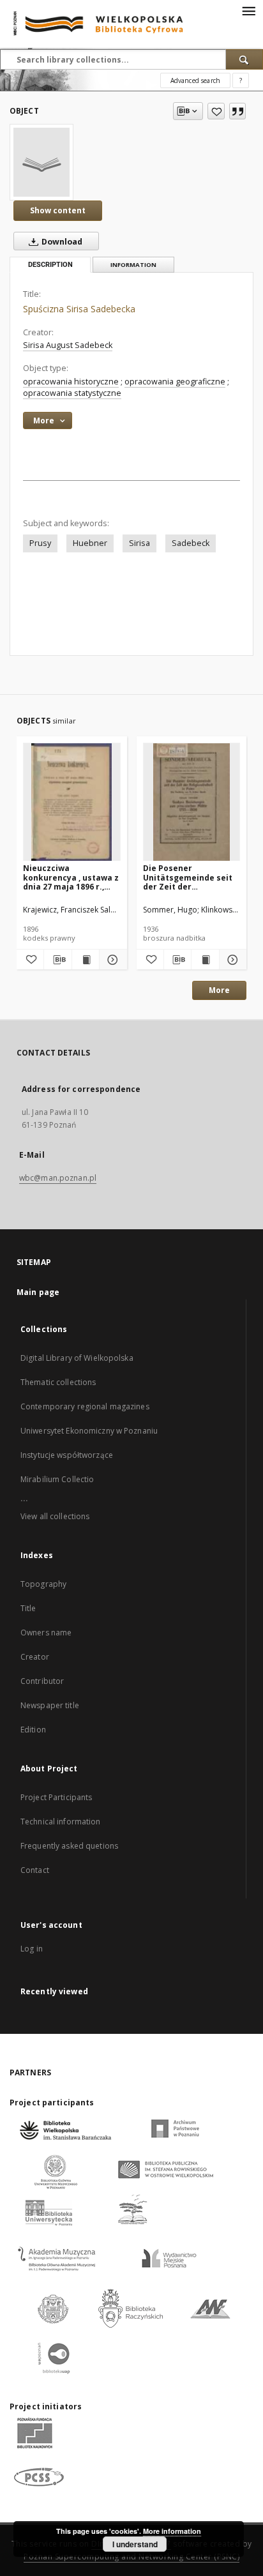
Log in (32, 1949)
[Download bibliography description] (57, 960)
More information (172, 2531)
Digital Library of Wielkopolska (77, 1358)
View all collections (55, 1516)
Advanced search (195, 80)
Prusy (40, 543)
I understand (135, 2544)
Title (28, 1608)
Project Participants (56, 1797)
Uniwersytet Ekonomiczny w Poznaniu (89, 1431)
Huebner (90, 543)
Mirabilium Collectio (57, 1479)
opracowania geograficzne (175, 382)
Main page (38, 1292)
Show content (58, 210)
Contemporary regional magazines (85, 1406)
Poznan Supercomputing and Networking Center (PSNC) (131, 2557)
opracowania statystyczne (72, 393)
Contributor (42, 1681)
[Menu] (248, 10)
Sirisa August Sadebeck (68, 345)
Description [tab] (50, 265)
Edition (33, 1730)
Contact (35, 1870)
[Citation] (237, 111)
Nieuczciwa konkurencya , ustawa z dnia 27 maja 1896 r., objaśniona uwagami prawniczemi (71, 877)
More (219, 990)
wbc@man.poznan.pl (58, 1178)
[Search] (244, 59)
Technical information (61, 1822)
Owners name (46, 1633)
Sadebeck (191, 543)
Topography (43, 1584)
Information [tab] (133, 265)
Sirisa (139, 543)
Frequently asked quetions (69, 1846)
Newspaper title (50, 1705)
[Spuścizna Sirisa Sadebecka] (41, 162)
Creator (35, 1657)
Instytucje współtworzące (67, 1455)
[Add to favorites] (216, 111)
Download (61, 242)
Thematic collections (58, 1382)
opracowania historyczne (71, 382)
